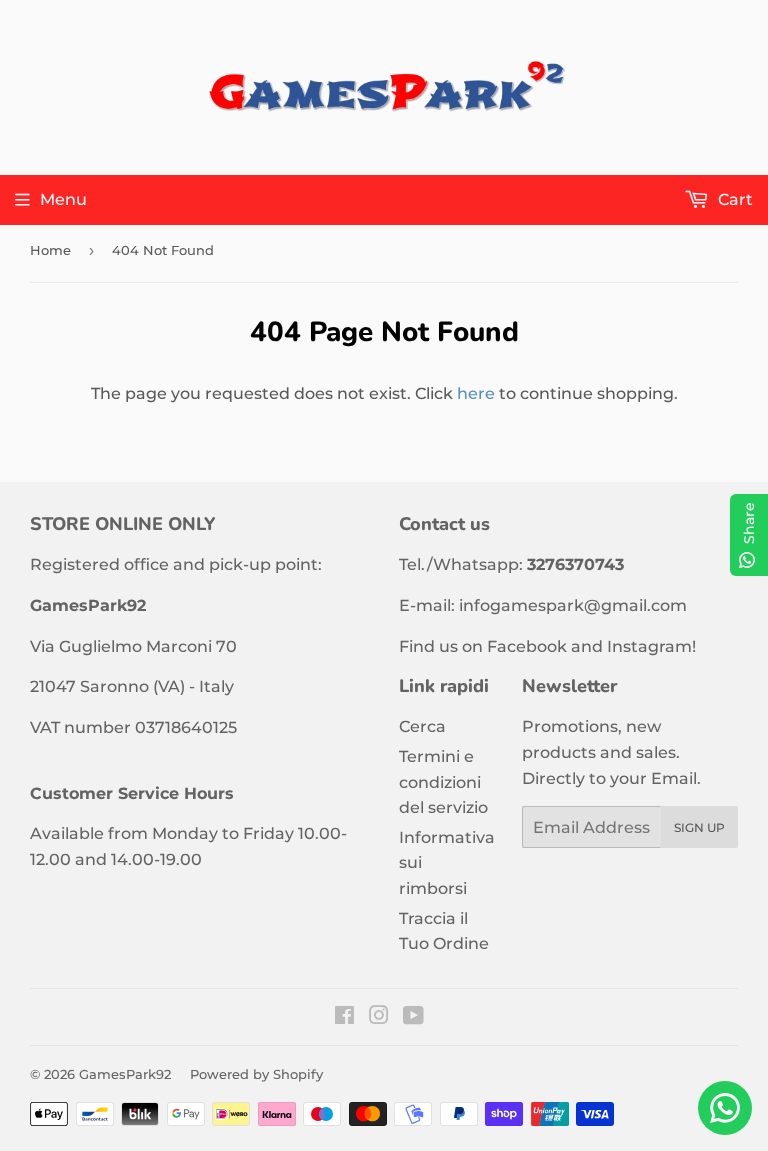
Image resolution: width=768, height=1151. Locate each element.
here (476, 393)
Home (50, 250)
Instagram (649, 646)
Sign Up (699, 827)
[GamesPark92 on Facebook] (344, 1017)
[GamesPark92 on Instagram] (379, 1017)
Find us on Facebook (483, 646)
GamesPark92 (125, 1074)
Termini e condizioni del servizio (443, 782)
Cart (733, 199)
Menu (63, 199)
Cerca (422, 726)
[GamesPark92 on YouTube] (413, 1017)
